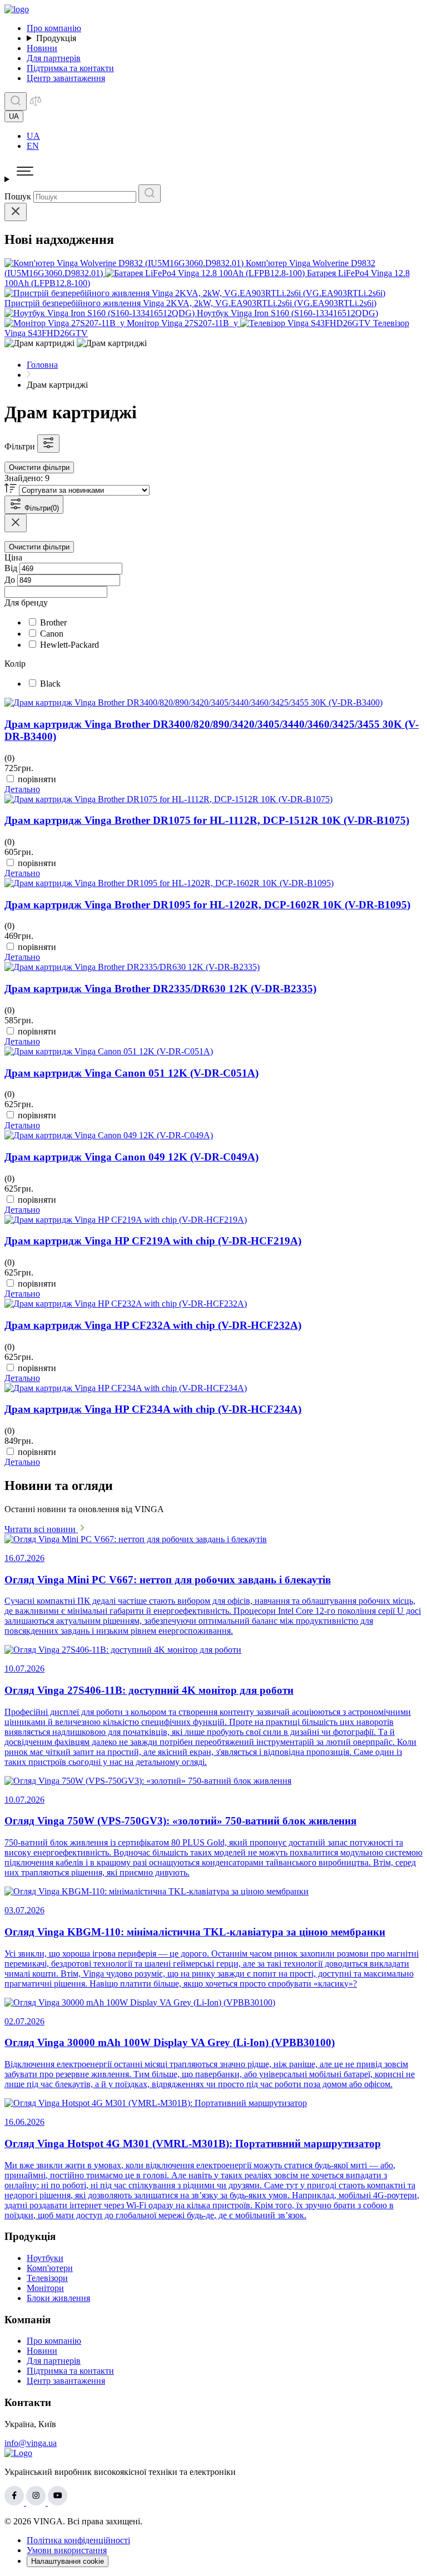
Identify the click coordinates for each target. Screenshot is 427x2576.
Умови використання (67, 2550)
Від (11, 568)
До (10, 580)
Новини (42, 48)
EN (33, 146)
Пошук (18, 196)
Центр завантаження (66, 78)
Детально (22, 789)
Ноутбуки (45, 2258)
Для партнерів (54, 58)
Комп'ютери (50, 2268)
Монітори (45, 2288)
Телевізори (47, 2278)
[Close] (16, 212)
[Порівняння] (36, 104)
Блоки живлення (58, 2298)
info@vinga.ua (31, 2443)
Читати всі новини (41, 1529)
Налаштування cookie (68, 2561)
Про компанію (54, 28)
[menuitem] (225, 136)
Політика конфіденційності (78, 2540)
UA (33, 136)
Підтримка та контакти (70, 68)
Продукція (56, 38)
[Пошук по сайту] (16, 101)
